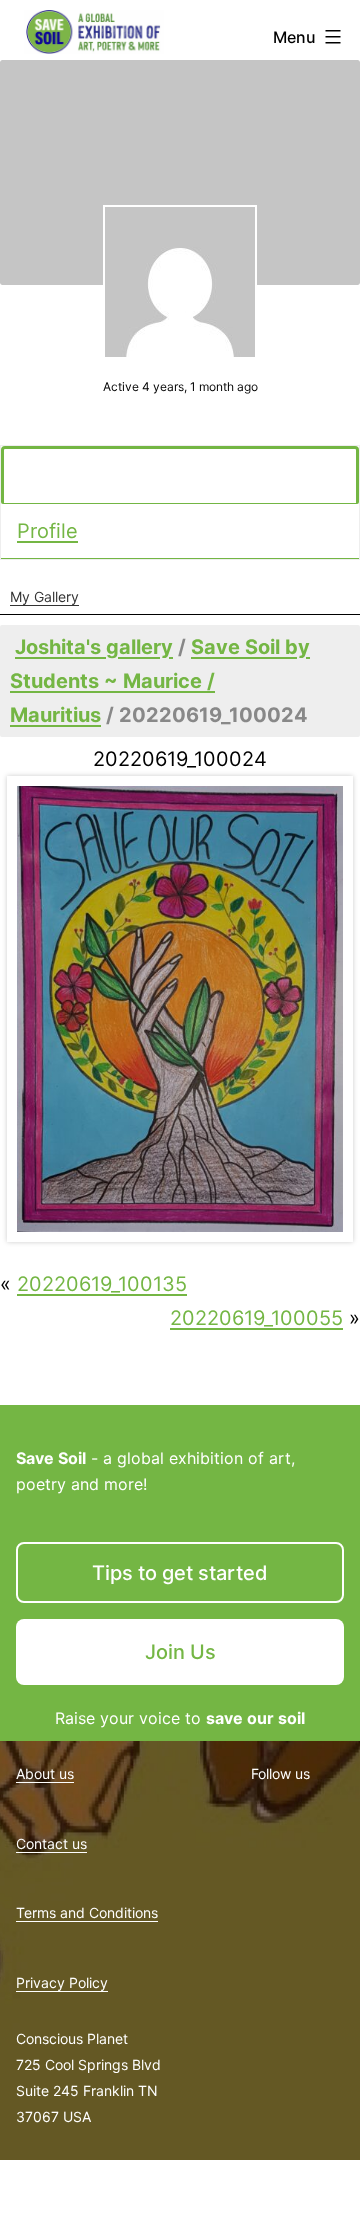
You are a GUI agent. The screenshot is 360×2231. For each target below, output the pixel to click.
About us (45, 1773)
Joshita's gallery (94, 647)
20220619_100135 (102, 1284)
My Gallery (44, 596)
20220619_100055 (256, 1318)
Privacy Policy (62, 1982)
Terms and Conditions (87, 1912)
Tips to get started (180, 1573)
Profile (47, 531)
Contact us (51, 1843)
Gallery (53, 476)
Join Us (180, 1652)
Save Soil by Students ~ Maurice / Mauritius (160, 681)
